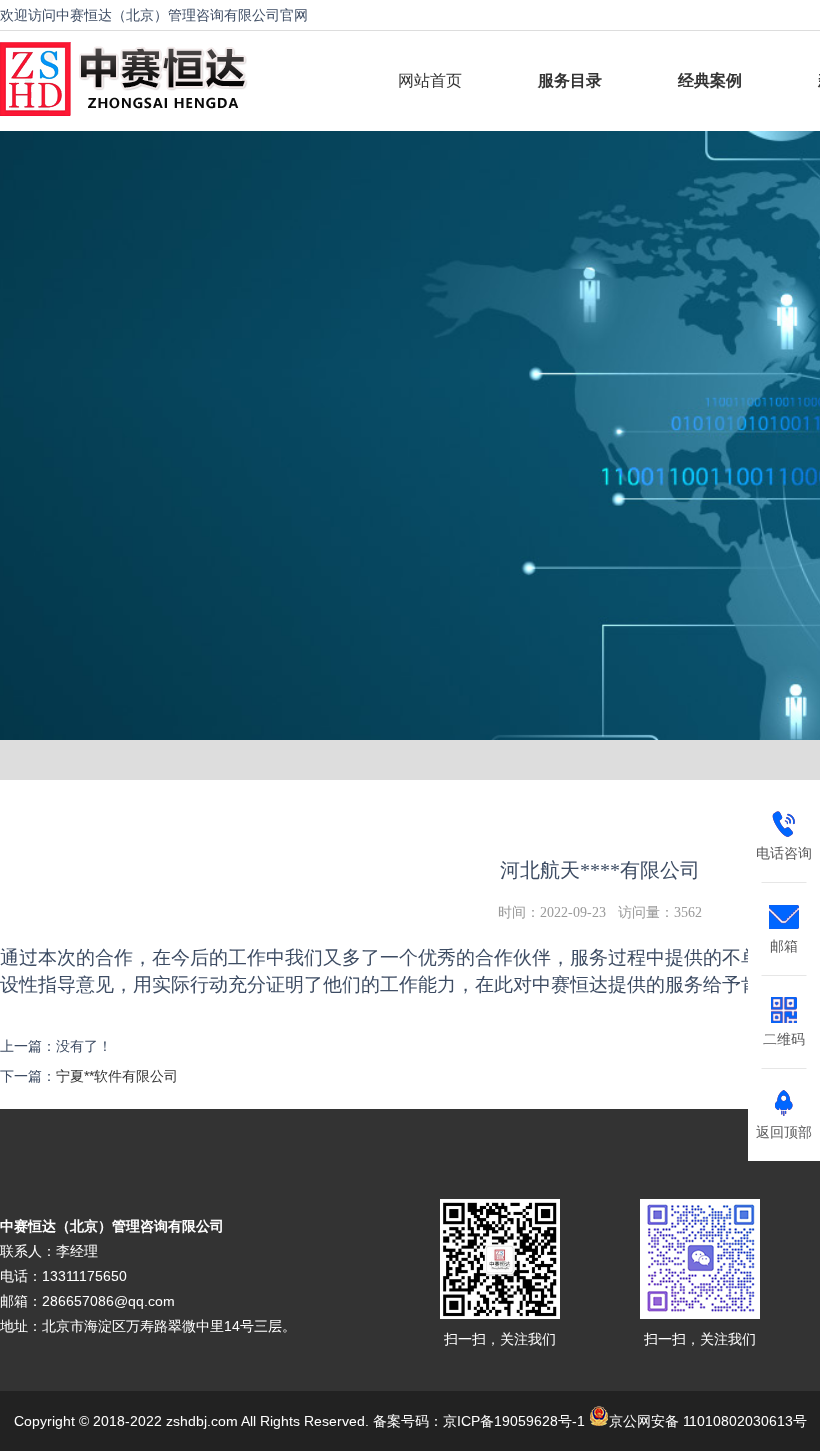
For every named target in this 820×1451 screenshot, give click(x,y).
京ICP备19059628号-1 (514, 1421)
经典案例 (710, 80)
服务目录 (570, 80)
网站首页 (430, 80)
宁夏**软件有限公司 (117, 1076)
